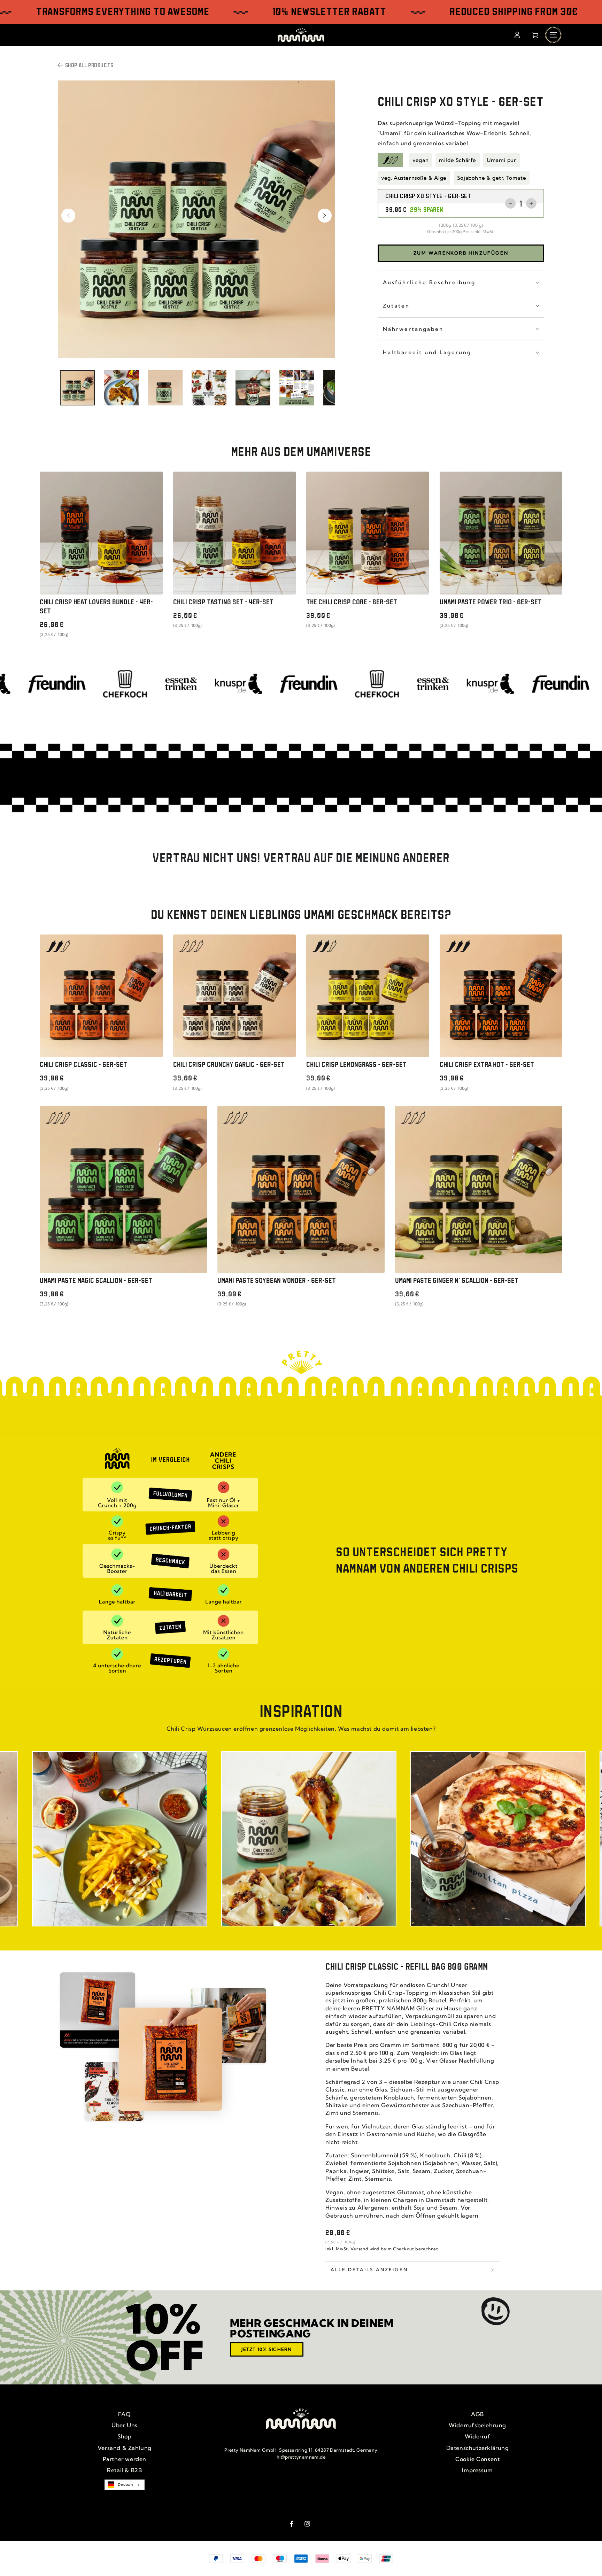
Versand (359, 2249)
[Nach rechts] (325, 216)
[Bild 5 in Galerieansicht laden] (253, 388)
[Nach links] (68, 216)
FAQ (124, 2414)
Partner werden (125, 2459)
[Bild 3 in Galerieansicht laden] (165, 388)
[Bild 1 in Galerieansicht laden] (77, 388)
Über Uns (125, 2425)
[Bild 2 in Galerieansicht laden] (121, 388)
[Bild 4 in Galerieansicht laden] (209, 388)
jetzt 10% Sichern (267, 2349)
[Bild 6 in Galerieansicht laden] (297, 388)
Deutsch (125, 2485)
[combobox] (124, 2485)
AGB (477, 2414)
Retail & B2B (124, 2470)
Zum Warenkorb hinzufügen (461, 253)
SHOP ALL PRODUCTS (89, 66)
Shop (124, 2436)
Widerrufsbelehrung (477, 2425)
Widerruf (478, 2436)
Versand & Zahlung (125, 2448)
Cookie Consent (477, 2459)
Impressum (477, 2470)
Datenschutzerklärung (478, 2448)
